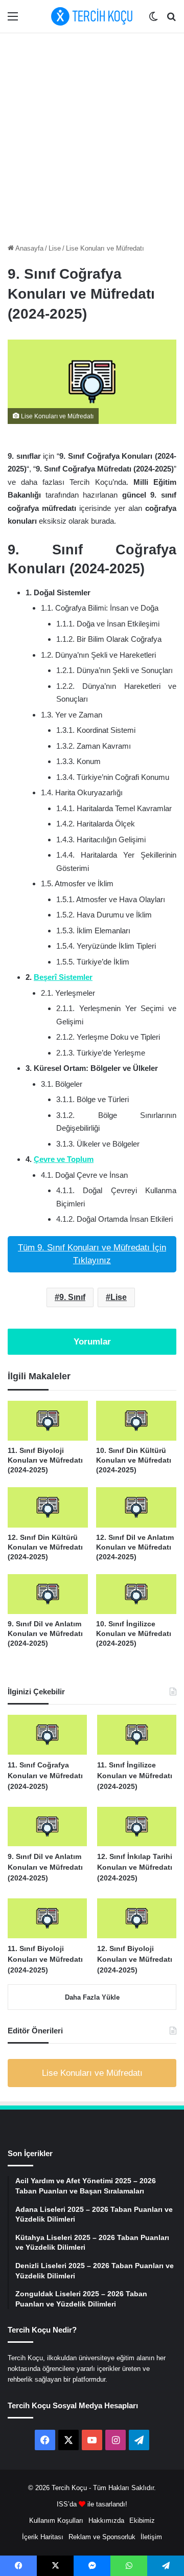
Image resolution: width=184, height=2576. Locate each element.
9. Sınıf (72, 1297)
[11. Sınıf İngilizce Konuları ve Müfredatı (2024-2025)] (137, 1735)
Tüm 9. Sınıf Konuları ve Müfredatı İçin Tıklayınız (92, 1254)
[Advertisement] (92, 136)
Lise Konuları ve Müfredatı (105, 248)
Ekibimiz (142, 2521)
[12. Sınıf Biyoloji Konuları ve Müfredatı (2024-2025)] (137, 1918)
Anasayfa (29, 248)
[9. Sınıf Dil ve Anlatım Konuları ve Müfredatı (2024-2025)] (48, 1594)
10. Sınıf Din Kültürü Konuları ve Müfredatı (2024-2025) (134, 1460)
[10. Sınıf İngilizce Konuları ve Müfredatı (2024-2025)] (136, 1594)
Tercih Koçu (69, 2488)
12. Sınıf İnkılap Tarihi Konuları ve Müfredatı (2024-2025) (135, 1867)
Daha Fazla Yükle (92, 1997)
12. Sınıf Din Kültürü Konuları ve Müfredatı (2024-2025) (45, 1547)
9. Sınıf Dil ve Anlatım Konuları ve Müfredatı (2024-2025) (45, 1633)
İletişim (151, 2537)
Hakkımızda (106, 2521)
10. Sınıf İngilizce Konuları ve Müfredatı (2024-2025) (134, 1633)
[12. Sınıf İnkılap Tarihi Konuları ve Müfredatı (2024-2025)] (137, 1827)
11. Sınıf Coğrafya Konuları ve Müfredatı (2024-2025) (45, 1776)
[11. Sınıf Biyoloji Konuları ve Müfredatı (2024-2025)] (48, 1421)
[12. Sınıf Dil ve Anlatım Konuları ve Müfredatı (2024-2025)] (136, 1507)
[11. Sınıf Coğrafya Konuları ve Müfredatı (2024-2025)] (47, 1735)
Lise (55, 248)
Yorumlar (92, 1342)
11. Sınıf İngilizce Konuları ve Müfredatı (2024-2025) (135, 1776)
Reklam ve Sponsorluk (102, 2537)
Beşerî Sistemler (63, 977)
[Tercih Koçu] (92, 16)
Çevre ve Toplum (64, 1159)
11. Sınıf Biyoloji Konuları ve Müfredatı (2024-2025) (45, 1460)
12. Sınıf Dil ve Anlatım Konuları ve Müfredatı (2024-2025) (135, 1547)
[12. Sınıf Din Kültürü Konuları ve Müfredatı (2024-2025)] (48, 1507)
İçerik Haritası (43, 2537)
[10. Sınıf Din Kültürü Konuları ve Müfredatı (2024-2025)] (136, 1421)
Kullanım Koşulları (56, 2521)
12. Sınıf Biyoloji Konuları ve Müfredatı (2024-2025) (135, 1959)
